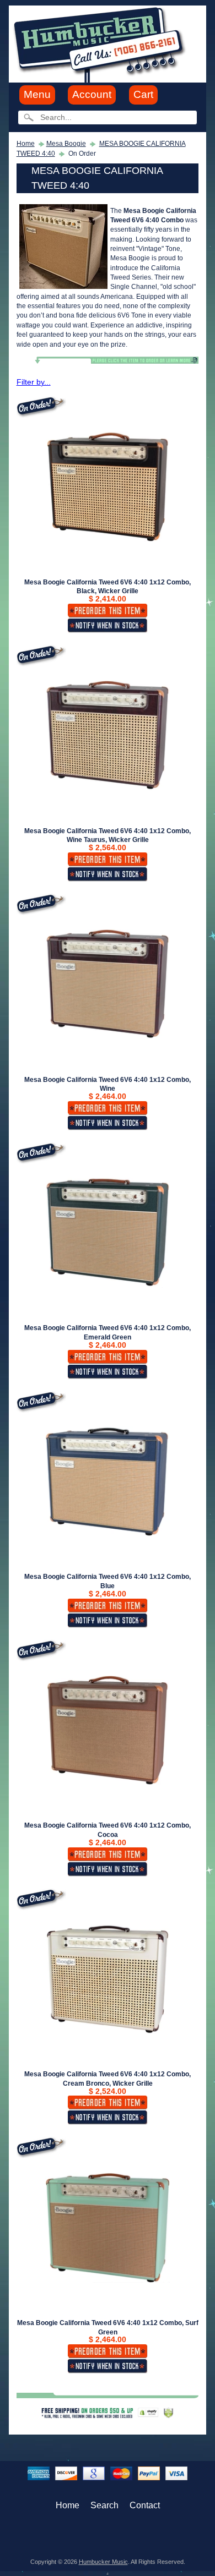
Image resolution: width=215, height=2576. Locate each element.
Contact (145, 2505)
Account (92, 94)
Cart (143, 94)
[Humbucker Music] (101, 43)
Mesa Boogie (66, 144)
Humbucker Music (103, 2562)
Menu (37, 94)
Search (104, 2505)
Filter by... (34, 382)
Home (26, 144)
